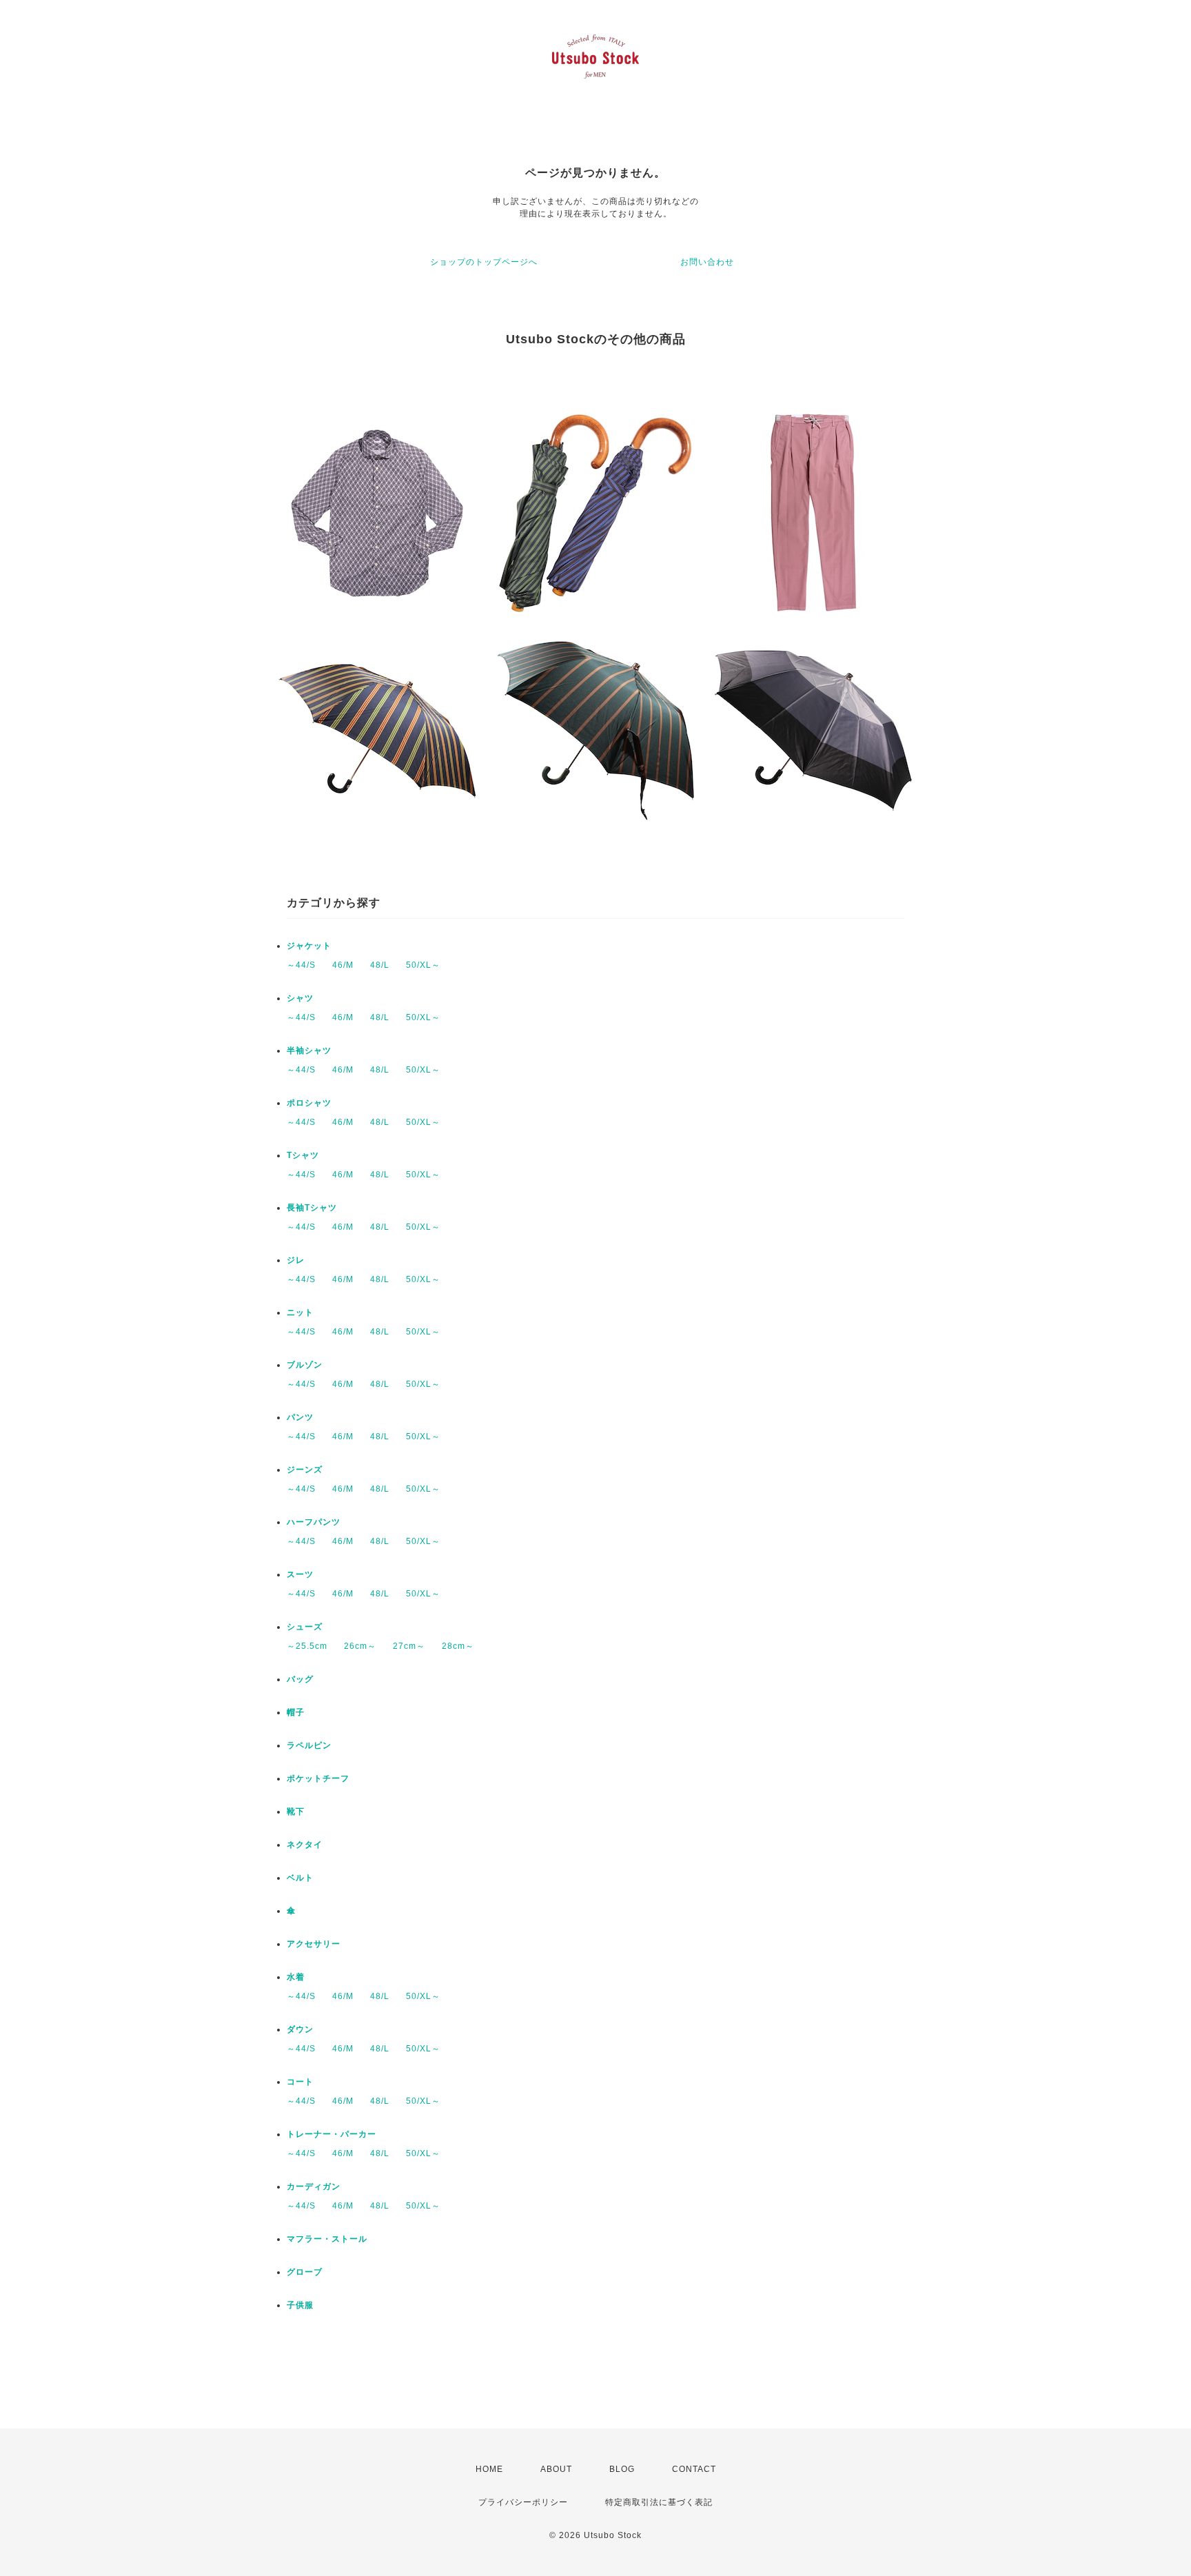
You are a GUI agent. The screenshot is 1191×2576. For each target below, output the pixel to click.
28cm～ (458, 1646)
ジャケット (309, 946)
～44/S (301, 965)
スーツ (300, 1574)
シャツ (300, 998)
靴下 (296, 1812)
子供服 (300, 2305)
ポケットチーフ (318, 1778)
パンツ (300, 1417)
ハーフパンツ (314, 1522)
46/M (343, 965)
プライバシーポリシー (523, 2502)
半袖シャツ (309, 1051)
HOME (489, 2469)
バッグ (300, 1679)
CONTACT (694, 2469)
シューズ (305, 1627)
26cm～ (360, 1646)
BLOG (622, 2469)
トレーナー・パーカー (332, 2134)
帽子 (296, 1712)
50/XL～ (423, 965)
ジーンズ (305, 1470)
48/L (380, 965)
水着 (296, 1977)
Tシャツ (303, 1155)
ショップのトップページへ (484, 262)
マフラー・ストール (327, 2239)
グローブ (305, 2272)
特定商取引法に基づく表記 (659, 2502)
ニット (300, 1312)
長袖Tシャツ (312, 1208)
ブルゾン (305, 1365)
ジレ (296, 1260)
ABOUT (556, 2469)
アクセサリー (314, 1944)
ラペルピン (309, 1745)
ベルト (300, 1878)
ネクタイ (305, 1845)
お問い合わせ (707, 262)
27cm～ (409, 1646)
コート (300, 2082)
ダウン (300, 2029)
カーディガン (314, 2187)
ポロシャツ (309, 1103)
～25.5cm (307, 1646)
